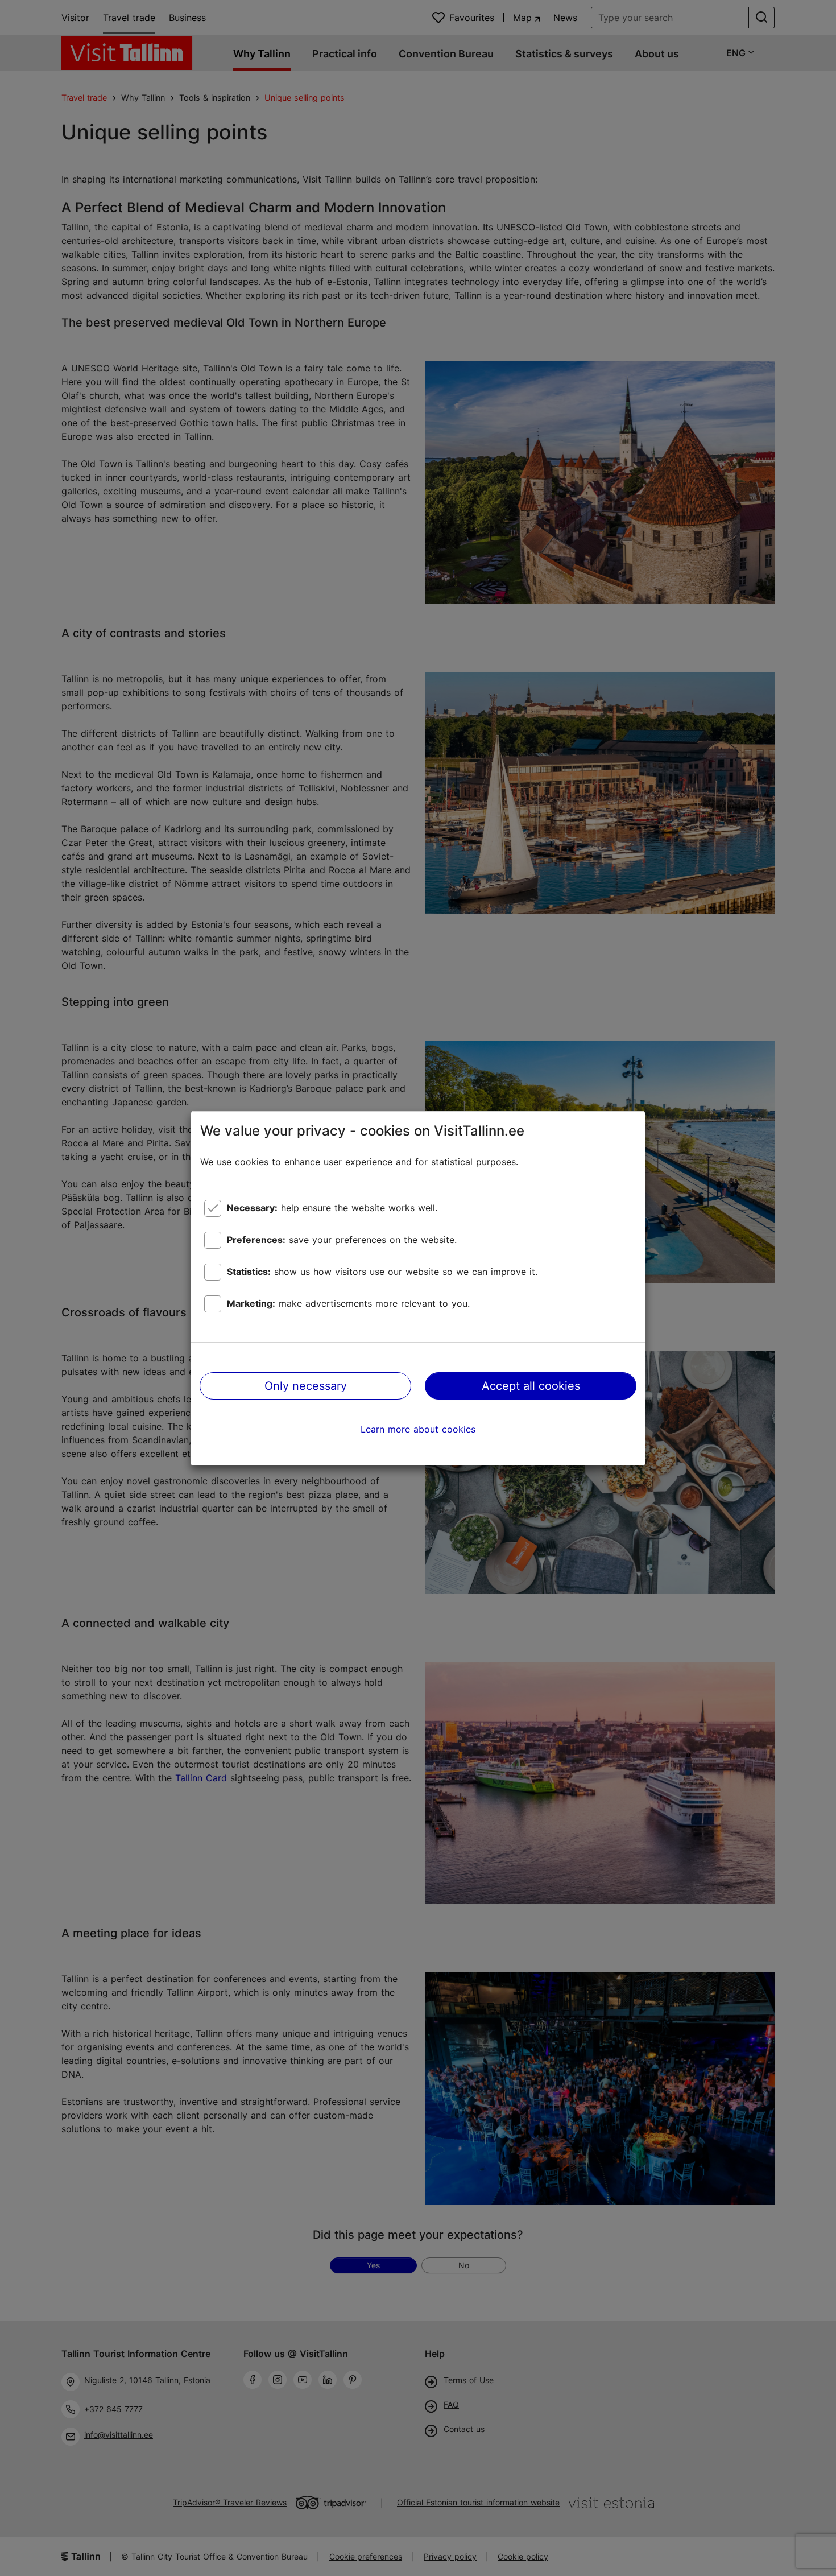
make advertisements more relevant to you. (348, 1303)
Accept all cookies (531, 1386)
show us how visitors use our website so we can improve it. (382, 1272)
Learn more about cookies (418, 1429)
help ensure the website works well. (332, 1208)
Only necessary (306, 1386)
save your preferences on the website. (342, 1240)
